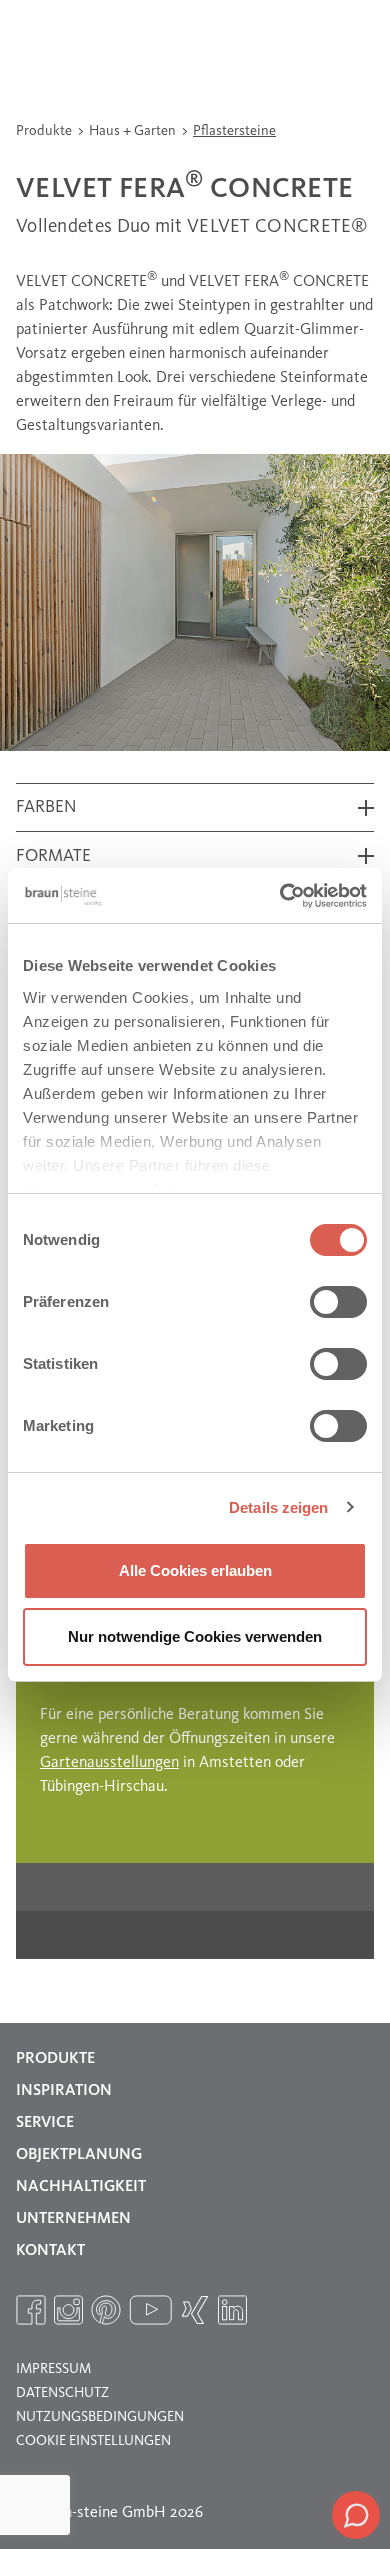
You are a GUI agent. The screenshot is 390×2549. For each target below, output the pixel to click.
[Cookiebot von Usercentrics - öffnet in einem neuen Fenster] (280, 896)
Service (45, 2123)
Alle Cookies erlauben (195, 1570)
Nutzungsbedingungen (100, 2417)
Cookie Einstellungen (93, 2441)
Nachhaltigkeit (81, 2187)
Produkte (45, 131)
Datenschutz (62, 2393)
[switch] (338, 1302)
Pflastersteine (234, 131)
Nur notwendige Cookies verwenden (195, 1636)
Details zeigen (278, 1507)
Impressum (53, 2369)
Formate (53, 856)
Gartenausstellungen (109, 1763)
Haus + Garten (134, 131)
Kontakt (50, 2251)
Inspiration (64, 2091)
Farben (46, 807)
